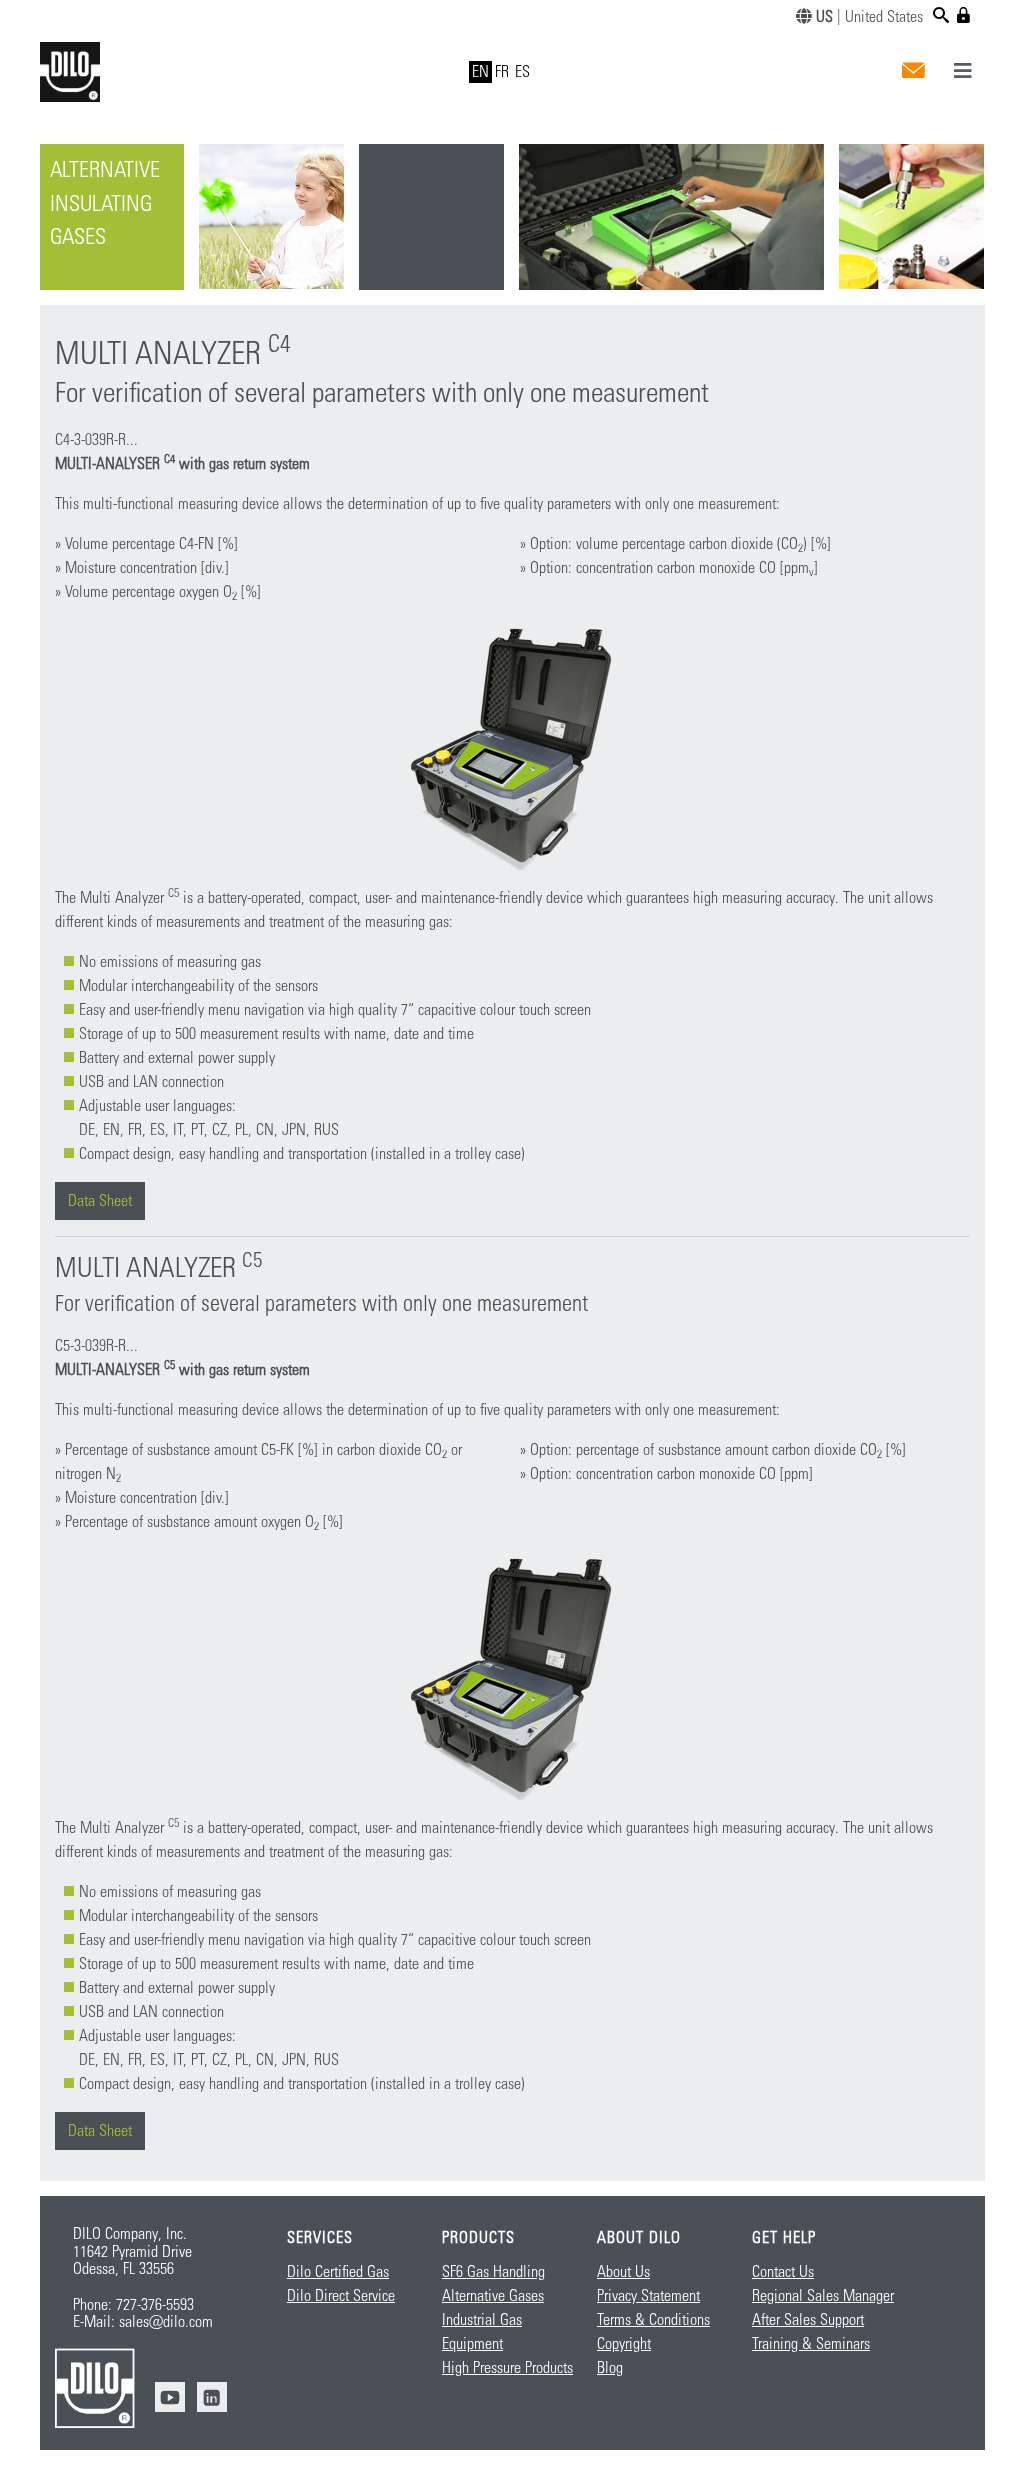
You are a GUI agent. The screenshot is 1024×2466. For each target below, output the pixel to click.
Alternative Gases (493, 2296)
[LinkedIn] (212, 2397)
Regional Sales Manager (823, 2296)
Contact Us (783, 2272)
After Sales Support (808, 2320)
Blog (610, 2368)
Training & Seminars (811, 2344)
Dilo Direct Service (341, 2296)
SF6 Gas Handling (493, 2272)
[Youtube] (170, 2397)
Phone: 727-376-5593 (133, 2305)
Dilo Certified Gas (338, 2272)
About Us (623, 2272)
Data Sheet (100, 1201)
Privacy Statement (648, 2296)
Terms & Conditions (653, 2320)
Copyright (624, 2344)
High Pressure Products (507, 2368)
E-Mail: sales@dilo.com (143, 2322)
